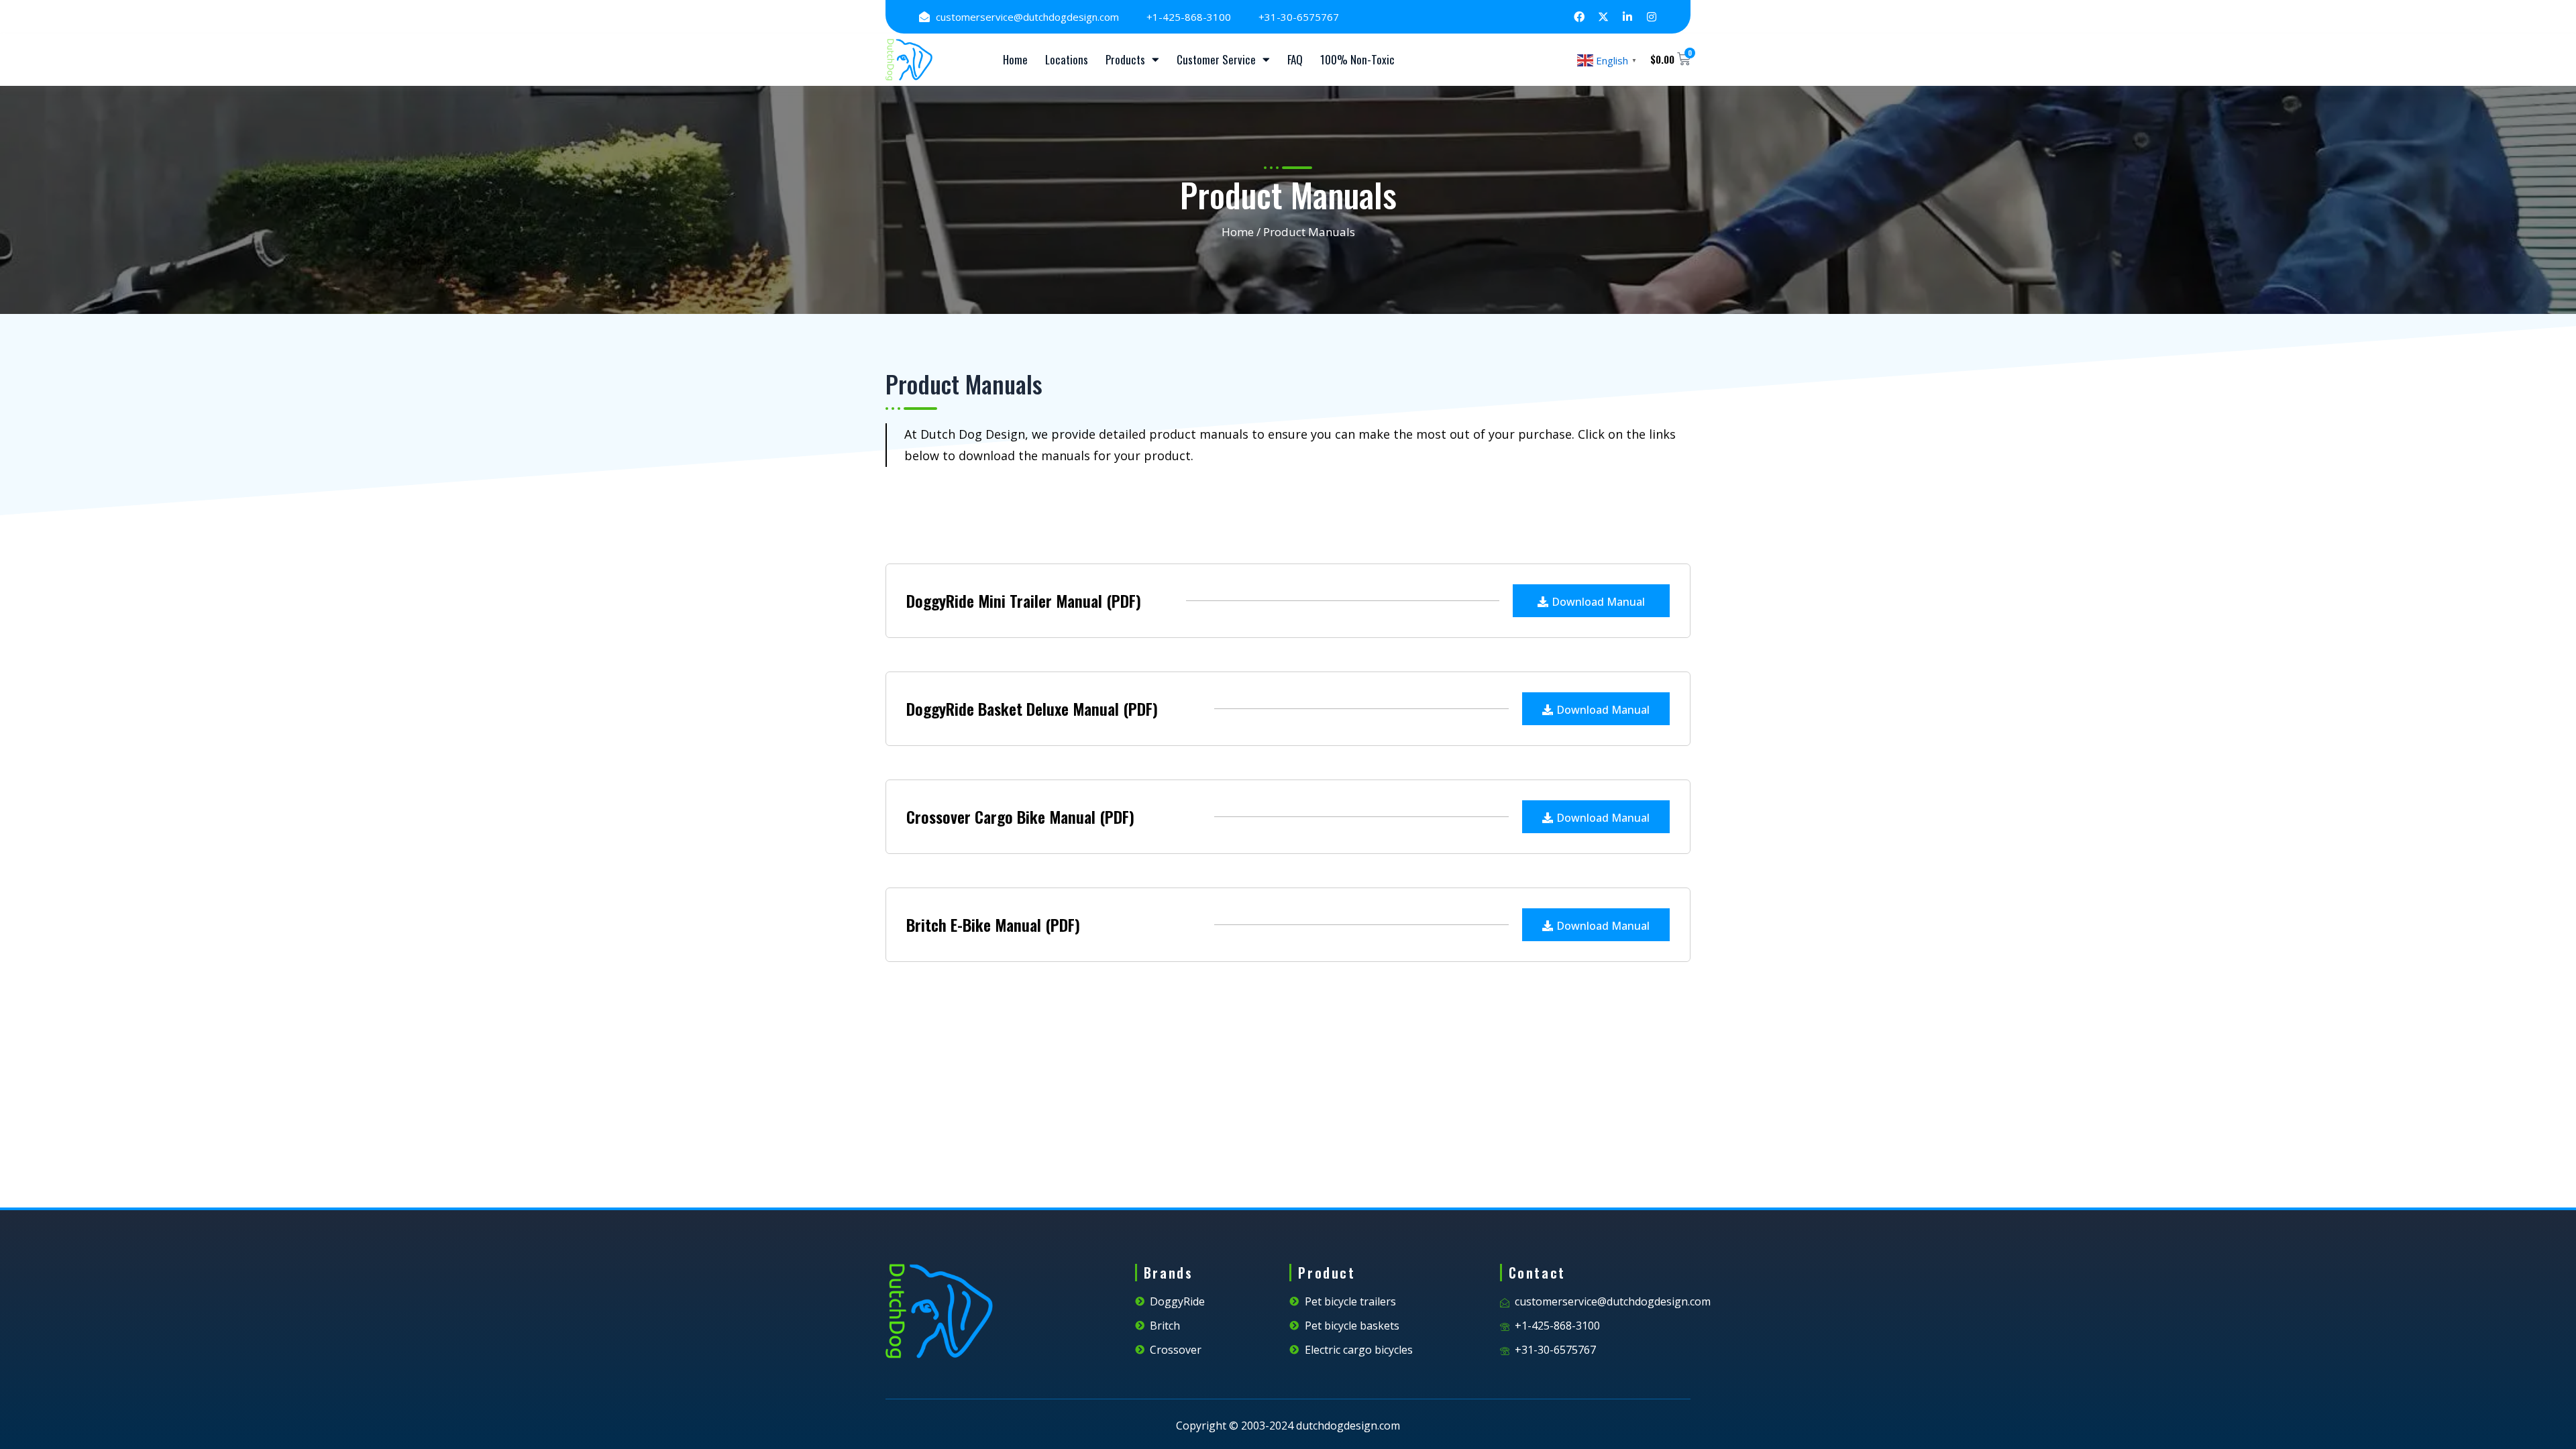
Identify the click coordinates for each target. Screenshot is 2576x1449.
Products (1125, 59)
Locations (1067, 59)
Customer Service (1216, 59)
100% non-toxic (1357, 59)
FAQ (1295, 59)
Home (1015, 59)
